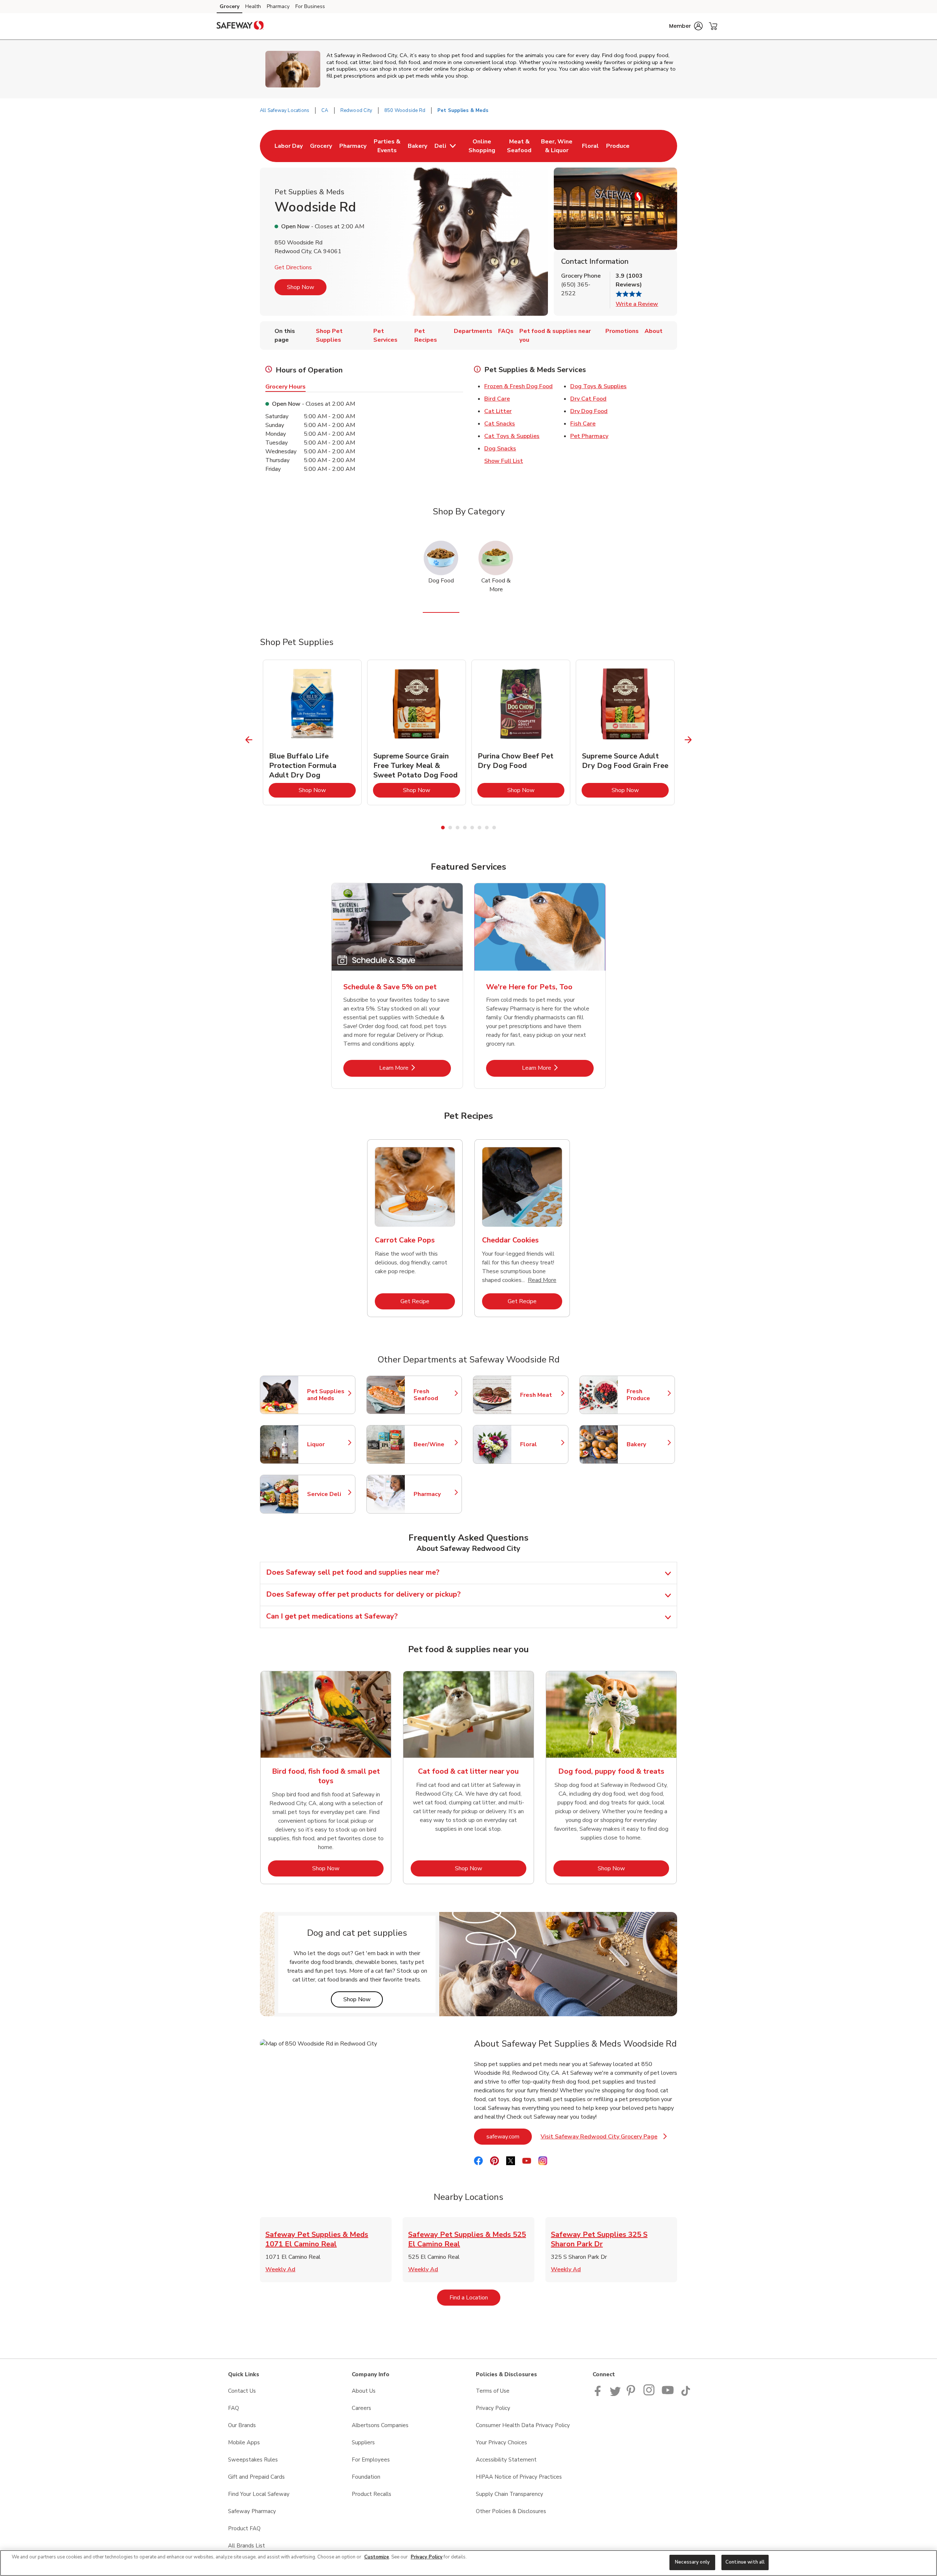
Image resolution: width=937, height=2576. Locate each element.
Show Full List (504, 461)
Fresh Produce (647, 1395)
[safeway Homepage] (240, 26)
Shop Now (300, 287)
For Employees (371, 2460)
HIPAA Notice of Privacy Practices (519, 2477)
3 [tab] (458, 828)
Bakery (647, 1444)
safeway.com (509, 2136)
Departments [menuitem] (473, 331)
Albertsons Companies (380, 2425)
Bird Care (497, 399)
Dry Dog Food (589, 411)
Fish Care (583, 424)
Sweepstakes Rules (253, 2460)
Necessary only (692, 2562)
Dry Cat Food (588, 399)
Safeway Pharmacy (252, 2511)
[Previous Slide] (249, 740)
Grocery (229, 6)
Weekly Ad (280, 2269)
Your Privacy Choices (501, 2442)
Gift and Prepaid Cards (256, 2477)
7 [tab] (487, 828)
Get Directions (293, 267)
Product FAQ (244, 2528)
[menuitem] (289, 146)
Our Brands (242, 2425)
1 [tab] (443, 828)
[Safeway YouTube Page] (668, 2394)
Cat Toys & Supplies (512, 436)
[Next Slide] (688, 740)
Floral (541, 1444)
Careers (361, 2408)
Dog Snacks (500, 449)
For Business (310, 6)
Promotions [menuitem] (622, 331)
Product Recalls (372, 2494)
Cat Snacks (500, 424)
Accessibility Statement (506, 2460)
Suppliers (363, 2442)
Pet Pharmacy (589, 436)
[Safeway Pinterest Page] (632, 2394)
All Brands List (247, 2546)
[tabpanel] (312, 732)
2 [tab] (450, 828)
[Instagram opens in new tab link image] (649, 2394)
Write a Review (637, 304)
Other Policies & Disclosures (511, 2511)
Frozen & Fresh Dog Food (518, 386)
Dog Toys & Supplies (598, 386)
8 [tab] (494, 828)
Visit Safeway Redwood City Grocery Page (603, 2139)
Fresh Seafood (434, 1395)
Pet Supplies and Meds (328, 1395)
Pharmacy (278, 6)
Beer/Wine (434, 1444)
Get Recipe (428, 1301)
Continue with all (745, 2562)
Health (253, 6)
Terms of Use (493, 2391)
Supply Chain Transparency (509, 2494)
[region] (468, 2563)
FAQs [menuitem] (506, 331)
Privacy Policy (493, 2408)
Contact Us (242, 2391)
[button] (686, 26)
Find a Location (475, 2297)
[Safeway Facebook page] (599, 2394)
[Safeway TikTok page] (686, 2394)
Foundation (366, 2477)
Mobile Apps (244, 2442)
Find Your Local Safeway (259, 2494)
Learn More (415, 1068)
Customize (377, 2557)
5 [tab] (472, 828)
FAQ (234, 2408)
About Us (364, 2391)
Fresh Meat (541, 1395)
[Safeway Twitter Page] (615, 2394)
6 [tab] (479, 828)
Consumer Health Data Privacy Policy (523, 2425)
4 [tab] (465, 828)
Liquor (328, 1444)
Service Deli (328, 1494)
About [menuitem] (654, 331)
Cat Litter (498, 411)
